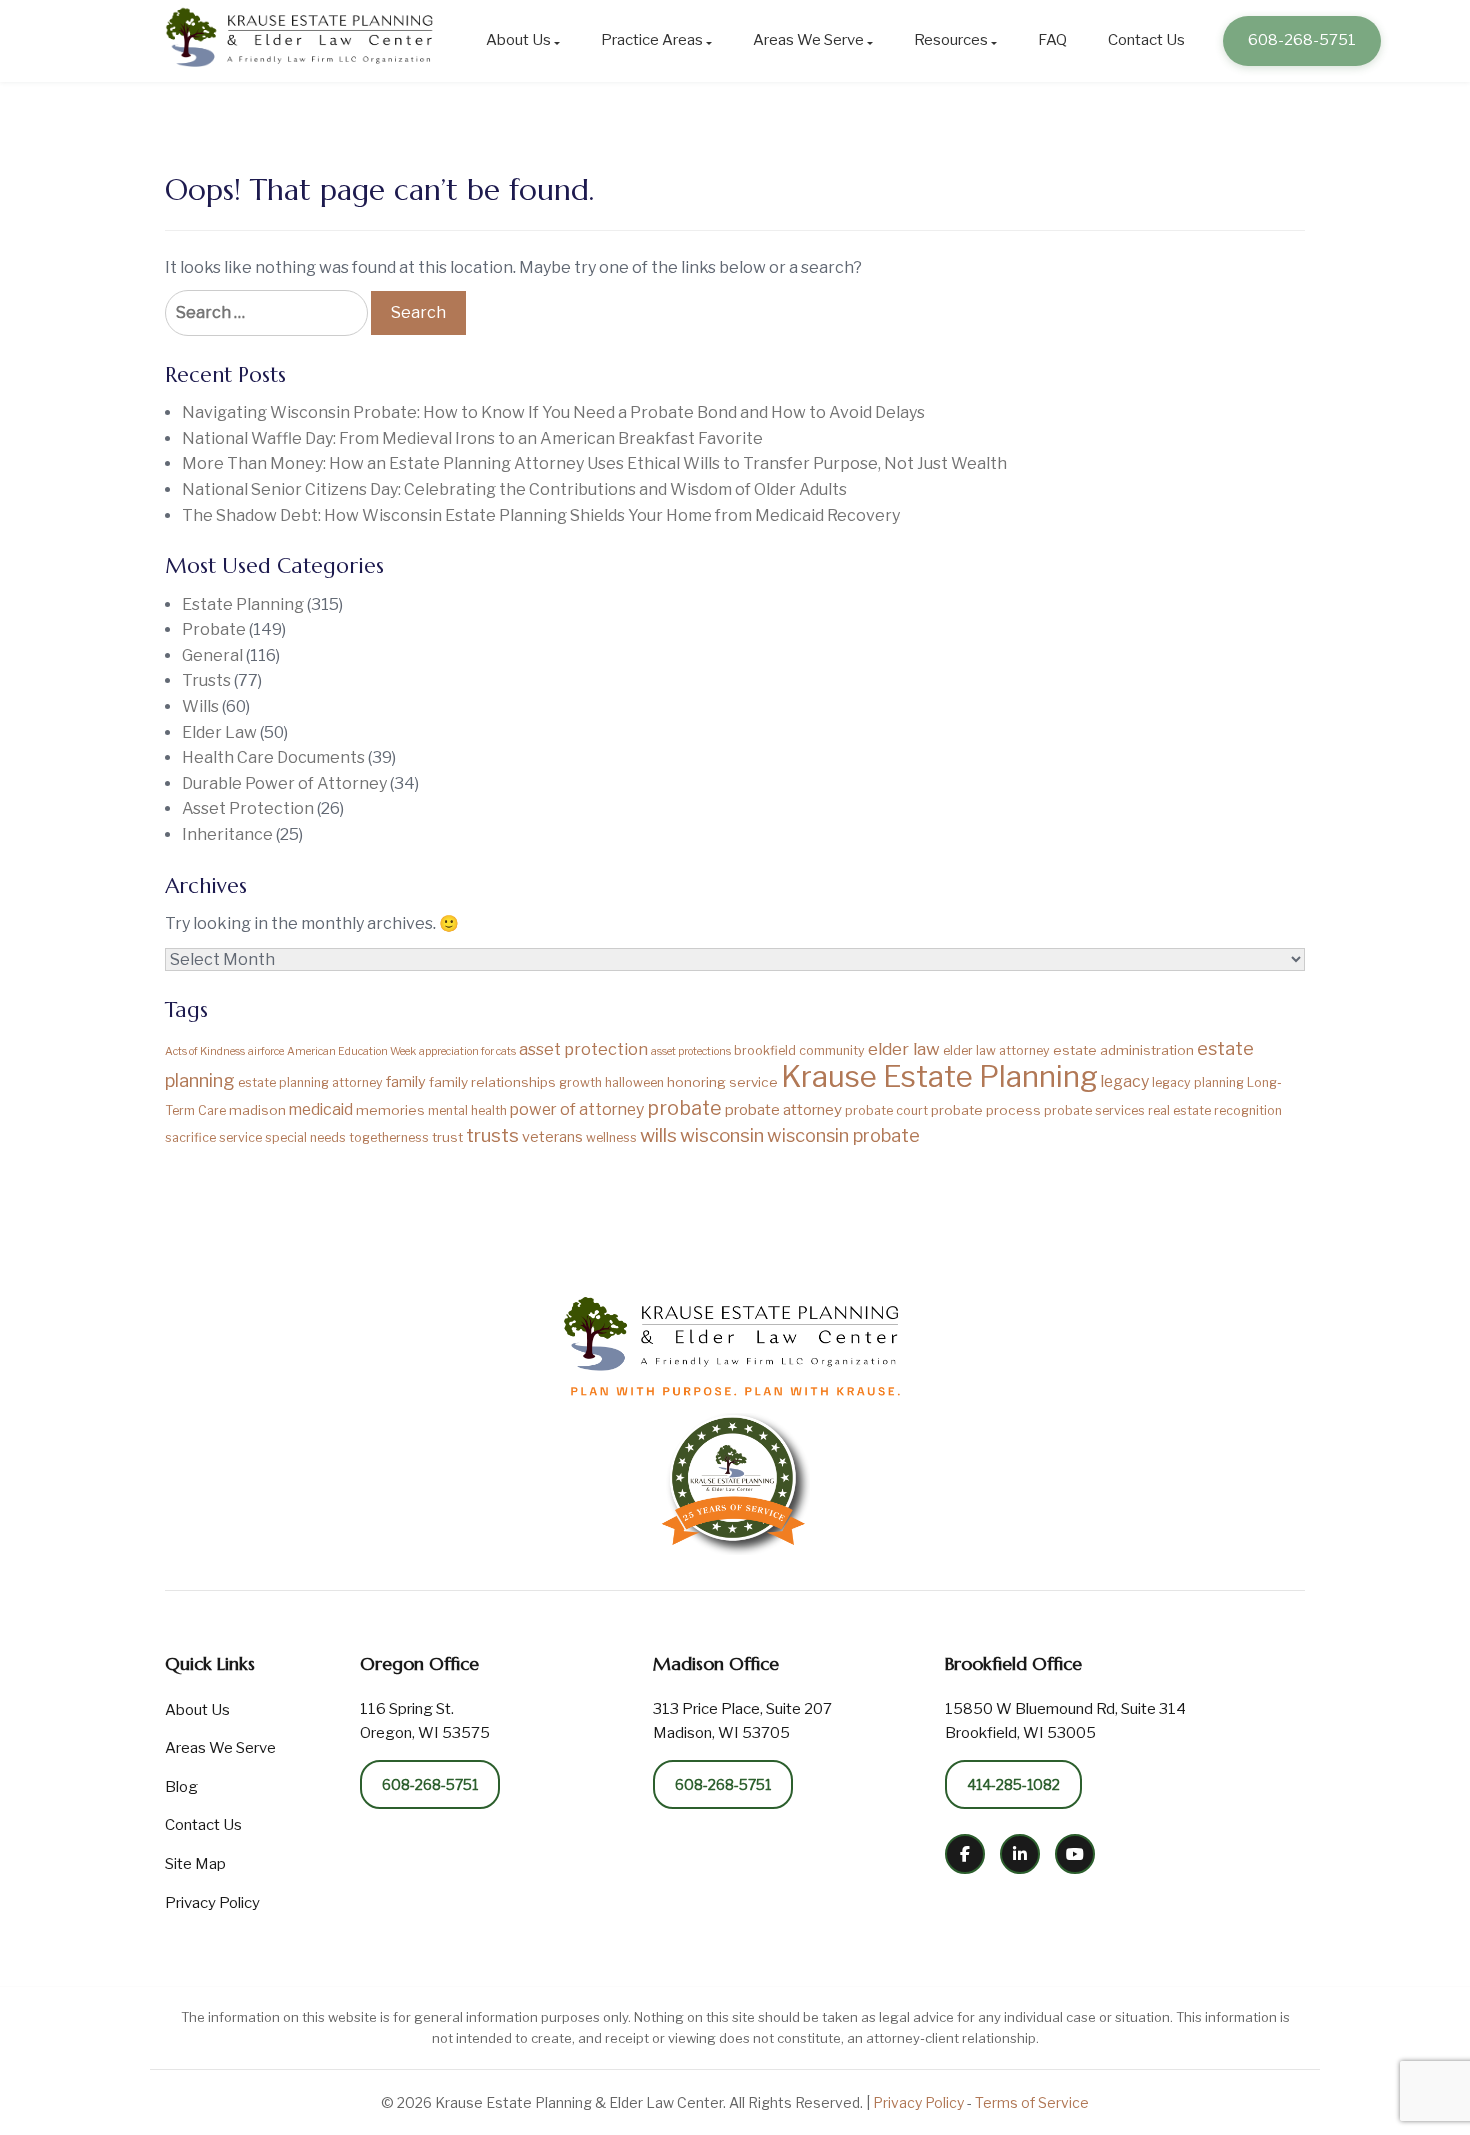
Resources (951, 40)
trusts (492, 1135)
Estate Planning (243, 604)
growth (580, 1082)
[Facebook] (965, 1854)
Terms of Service (1032, 2102)
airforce (266, 1051)
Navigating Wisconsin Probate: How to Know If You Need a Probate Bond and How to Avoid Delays (553, 412)
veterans (552, 1137)
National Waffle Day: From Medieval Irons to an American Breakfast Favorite (472, 438)
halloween (634, 1082)
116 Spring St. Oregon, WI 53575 (425, 1721)
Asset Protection (248, 808)
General (212, 655)
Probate (214, 629)
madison (257, 1110)
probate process (986, 1110)
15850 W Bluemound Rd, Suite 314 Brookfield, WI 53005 (1065, 1721)
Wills (200, 706)
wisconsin (722, 1135)
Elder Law (219, 732)
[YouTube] (1075, 1854)
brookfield (765, 1050)
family (406, 1082)
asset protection (583, 1049)
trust (447, 1137)
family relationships (492, 1082)
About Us (518, 40)
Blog (181, 1787)
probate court (886, 1110)
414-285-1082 (1013, 1784)
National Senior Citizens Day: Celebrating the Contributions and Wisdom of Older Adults (514, 489)
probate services (1094, 1110)
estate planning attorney (310, 1082)
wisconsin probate (843, 1135)
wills (658, 1135)
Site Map (195, 1864)
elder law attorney (996, 1050)
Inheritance (227, 834)
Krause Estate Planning (939, 1076)
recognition (1248, 1110)
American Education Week (351, 1051)
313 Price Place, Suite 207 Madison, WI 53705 (742, 1721)
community (832, 1050)
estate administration (1123, 1050)
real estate (1179, 1110)
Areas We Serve (808, 40)
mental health (467, 1110)
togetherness (389, 1137)
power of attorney (577, 1109)
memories (390, 1110)
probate (684, 1108)
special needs (305, 1137)
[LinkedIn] (1020, 1854)
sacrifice (190, 1137)
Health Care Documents (273, 757)
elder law (904, 1048)
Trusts (206, 680)
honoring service (722, 1082)
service (240, 1137)
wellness (611, 1137)
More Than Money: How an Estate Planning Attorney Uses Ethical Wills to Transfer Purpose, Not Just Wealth (594, 463)
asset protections (691, 1051)
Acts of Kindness (205, 1051)
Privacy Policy (212, 1903)
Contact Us (1146, 40)
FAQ (1052, 40)
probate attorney (783, 1109)
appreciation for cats (467, 1051)
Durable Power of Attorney (284, 783)
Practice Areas (652, 40)
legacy (1125, 1081)
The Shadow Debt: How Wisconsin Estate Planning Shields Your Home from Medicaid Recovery (541, 515)
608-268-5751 (1302, 40)
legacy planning (1198, 1082)
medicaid (321, 1109)
